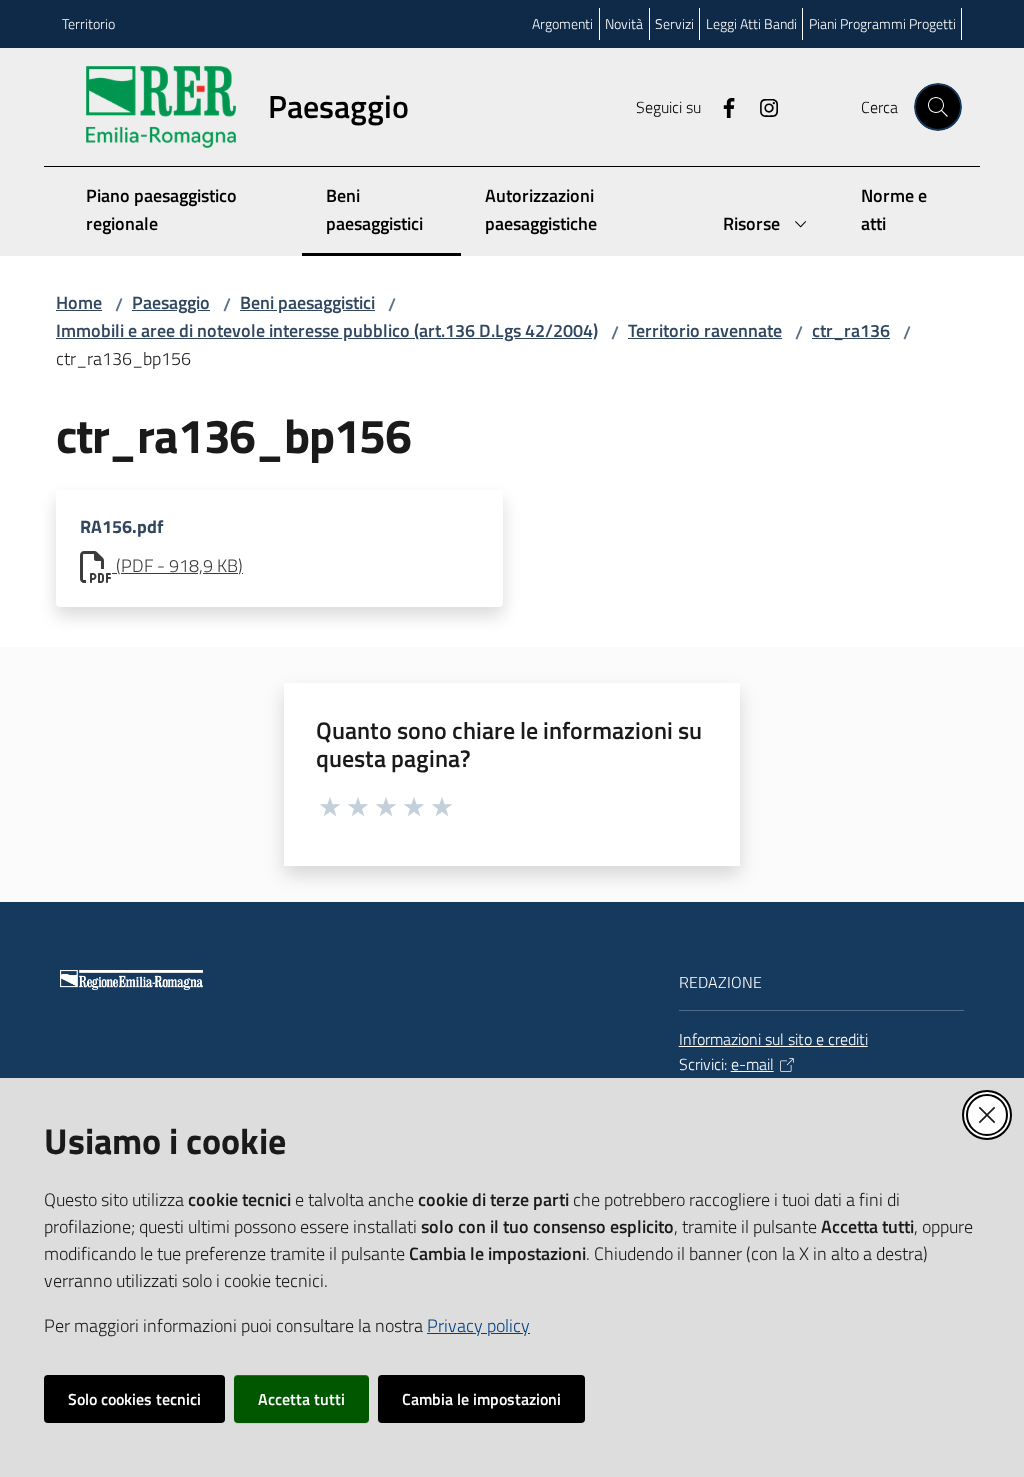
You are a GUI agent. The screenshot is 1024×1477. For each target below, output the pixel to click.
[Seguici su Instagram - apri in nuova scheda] (761, 106)
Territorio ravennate (705, 330)
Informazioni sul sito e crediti (773, 1039)
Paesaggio (171, 302)
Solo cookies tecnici (134, 1399)
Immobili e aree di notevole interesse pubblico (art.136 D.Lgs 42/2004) (327, 330)
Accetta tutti (301, 1399)
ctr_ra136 (851, 330)
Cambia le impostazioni (481, 1399)
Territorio (88, 23)
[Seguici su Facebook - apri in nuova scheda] (721, 106)
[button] (938, 107)
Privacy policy (478, 1325)
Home (79, 302)
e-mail (752, 1064)
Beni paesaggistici (307, 302)
